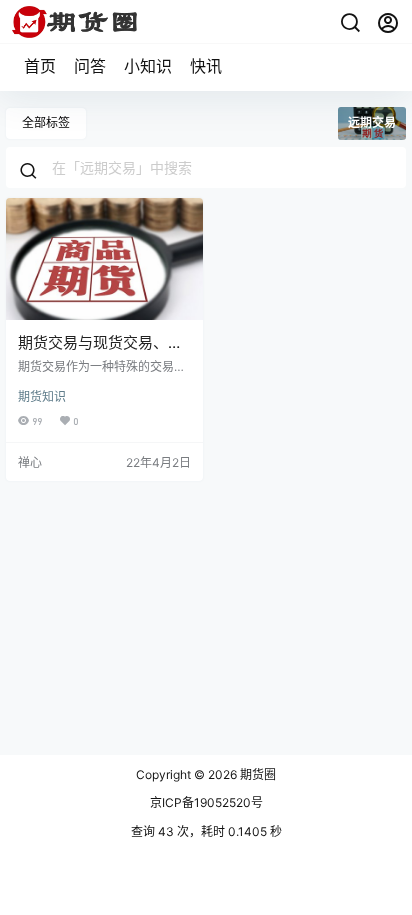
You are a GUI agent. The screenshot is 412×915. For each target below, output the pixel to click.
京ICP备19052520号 (206, 802)
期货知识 (42, 396)
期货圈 (256, 774)
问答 (90, 66)
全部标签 (46, 122)
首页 (40, 66)
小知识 (148, 66)
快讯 (206, 66)
